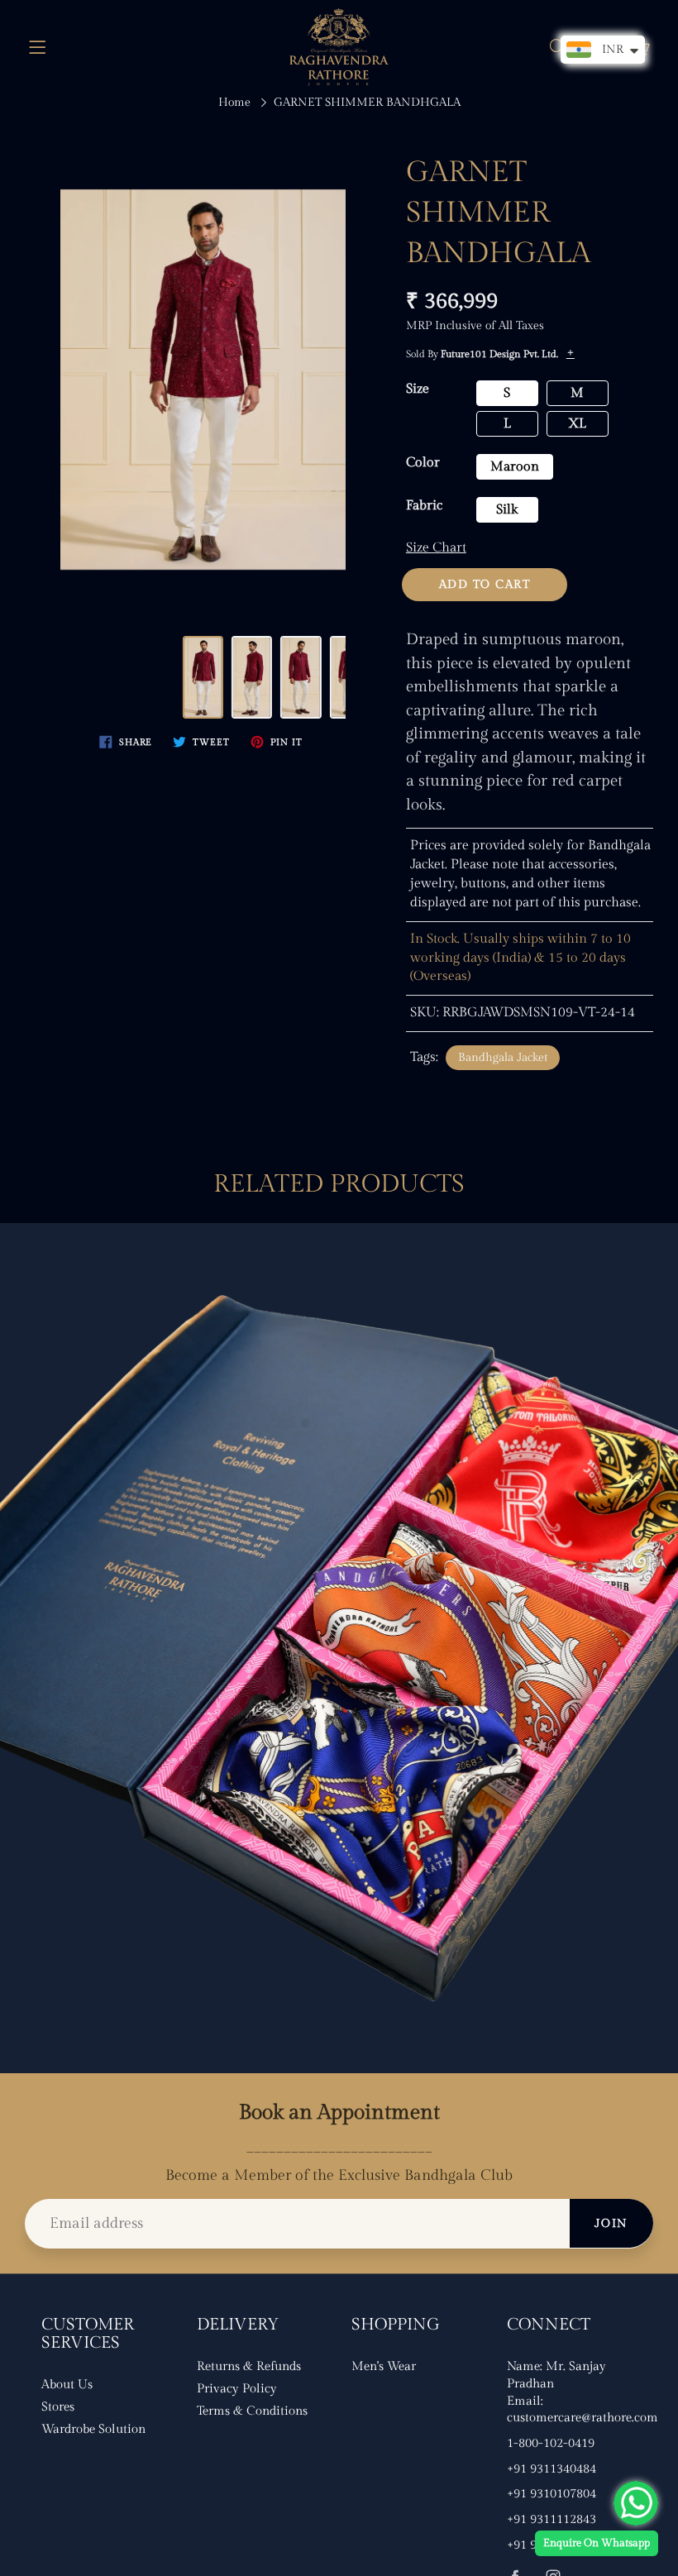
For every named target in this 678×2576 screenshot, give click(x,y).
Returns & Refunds (249, 2366)
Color (423, 463)
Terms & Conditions (252, 2411)
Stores (58, 2407)
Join (611, 2224)
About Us (67, 2385)
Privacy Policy (237, 2389)
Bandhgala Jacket (503, 1058)
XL (577, 424)
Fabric (424, 506)
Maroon (515, 467)
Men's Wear (384, 2366)
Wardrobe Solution (93, 2429)
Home (234, 103)
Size (418, 389)
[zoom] (203, 380)
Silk (507, 510)
